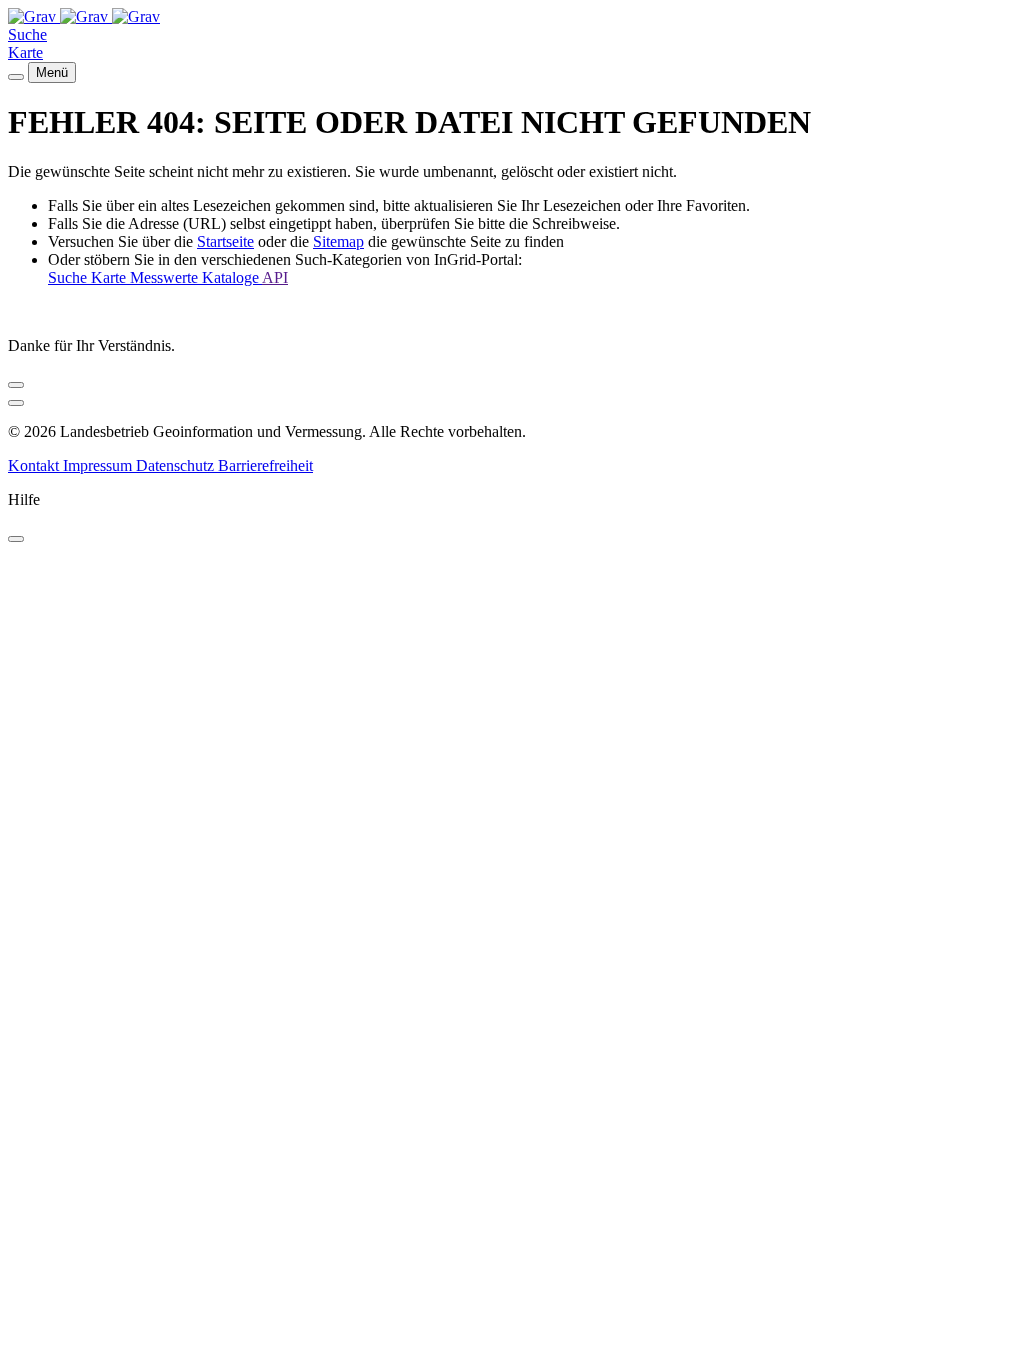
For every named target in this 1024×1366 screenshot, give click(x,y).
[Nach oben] (16, 403)
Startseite (225, 241)
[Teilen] (16, 385)
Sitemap (338, 241)
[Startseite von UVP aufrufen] (34, 16)
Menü (52, 72)
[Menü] (16, 77)
